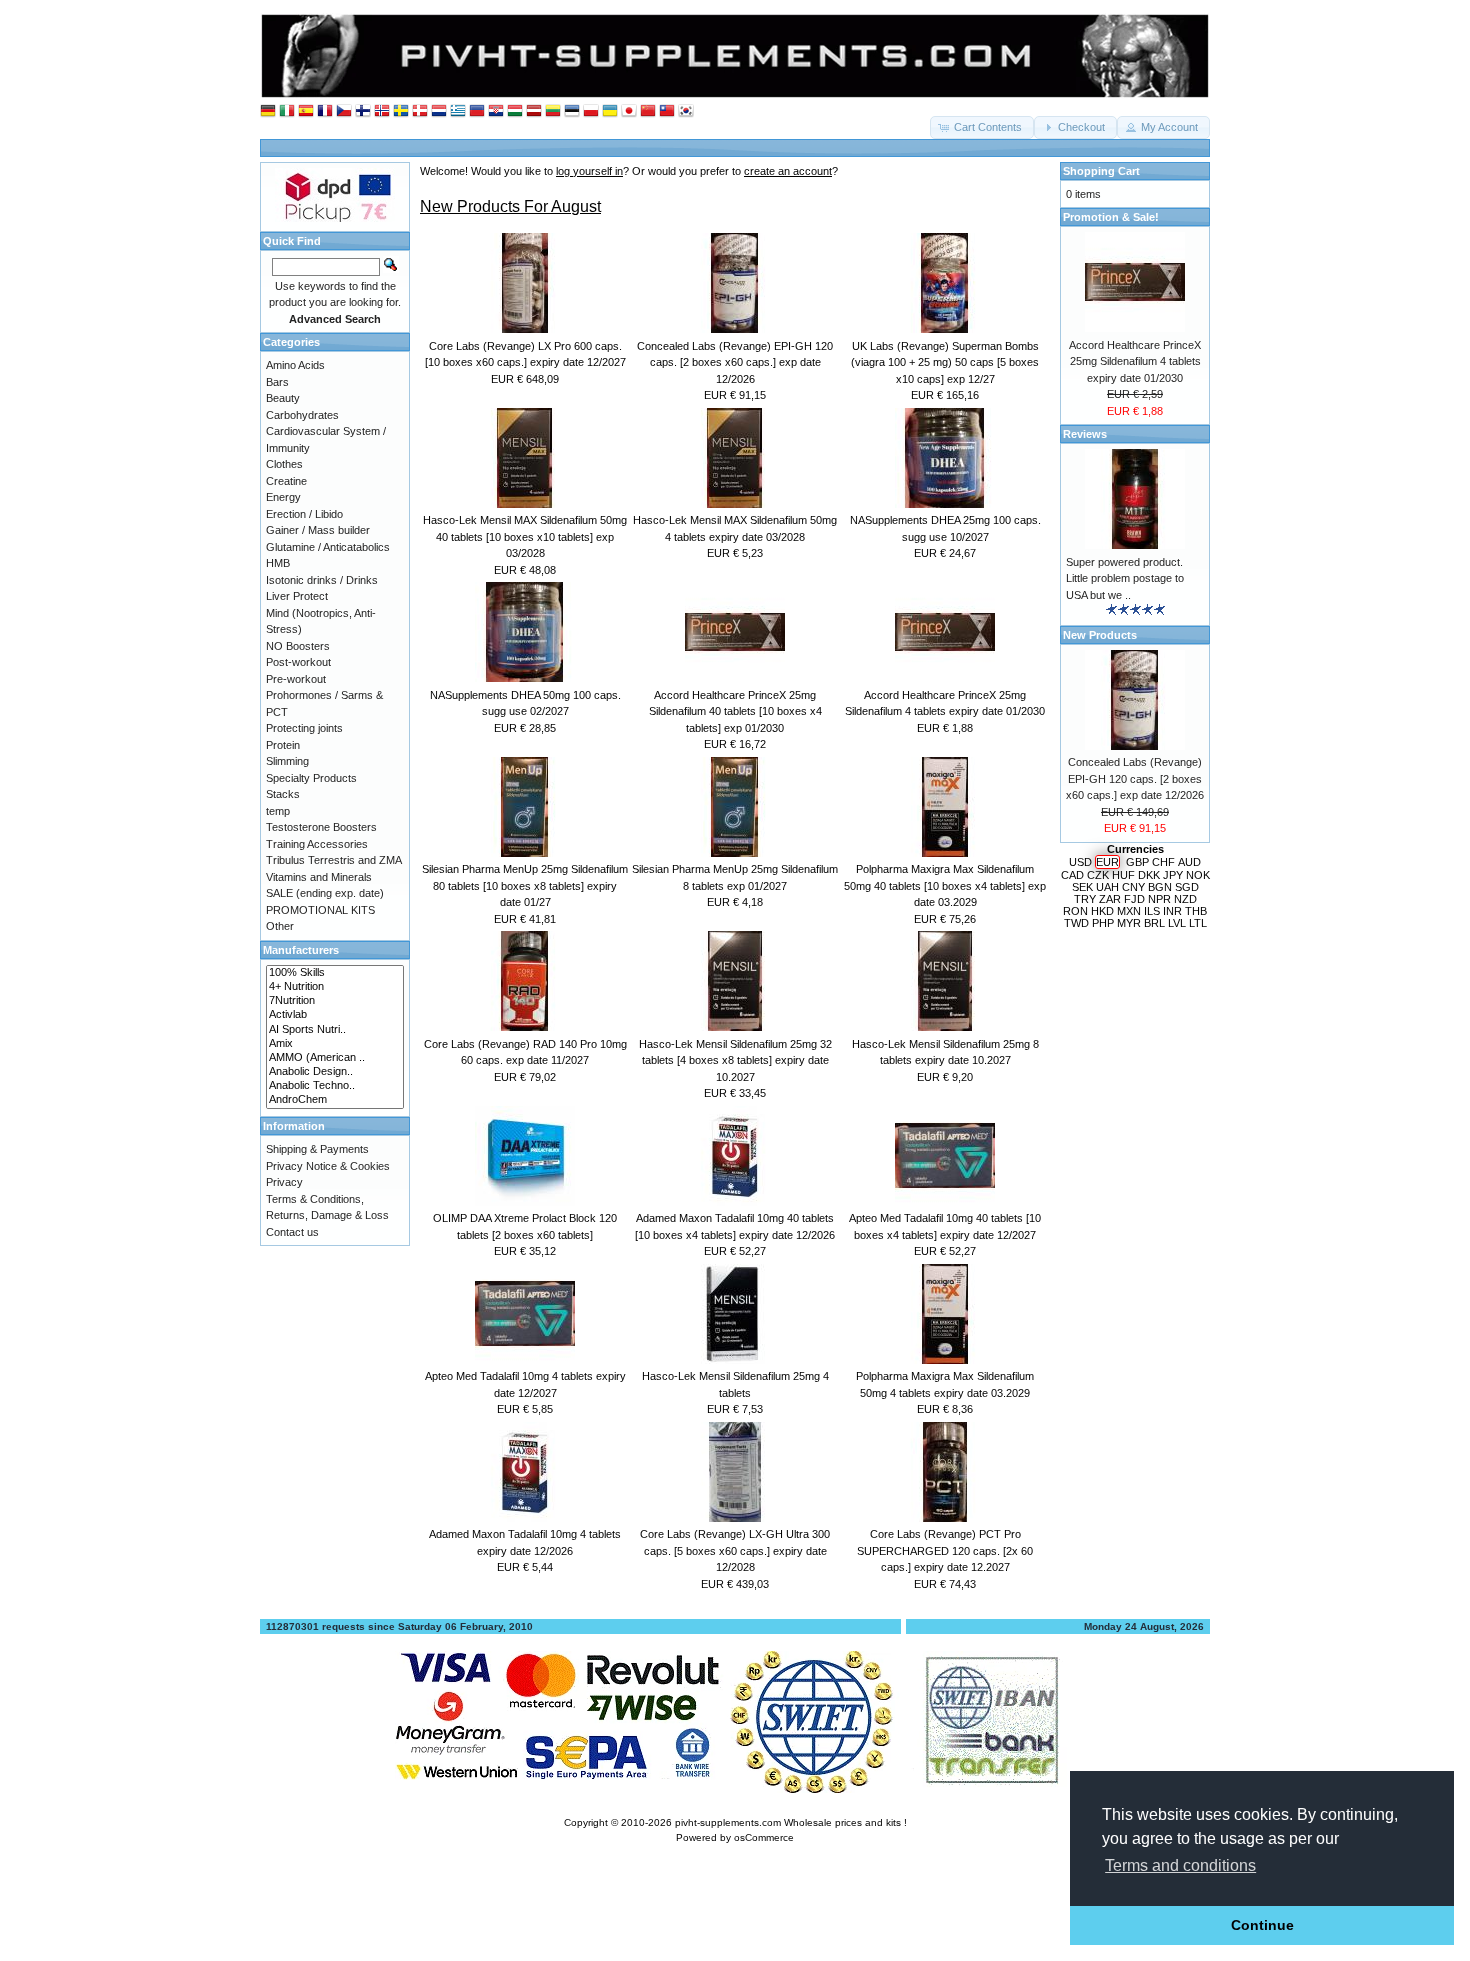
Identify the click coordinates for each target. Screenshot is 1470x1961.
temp (278, 811)
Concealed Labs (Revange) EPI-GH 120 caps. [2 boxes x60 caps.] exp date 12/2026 (735, 362)
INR (1172, 911)
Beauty (283, 398)
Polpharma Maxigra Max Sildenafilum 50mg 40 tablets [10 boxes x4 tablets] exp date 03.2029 (945, 885)
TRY (1085, 899)
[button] (982, 127)
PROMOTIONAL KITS (320, 910)
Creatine (286, 481)
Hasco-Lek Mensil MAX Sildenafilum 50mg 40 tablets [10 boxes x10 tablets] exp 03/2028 (525, 536)
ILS (1152, 911)
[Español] (306, 111)
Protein (283, 745)
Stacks (283, 794)
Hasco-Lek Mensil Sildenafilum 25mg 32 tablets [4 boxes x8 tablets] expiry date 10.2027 (735, 1060)
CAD (1072, 875)
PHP (1103, 923)
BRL (1154, 923)
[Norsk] (382, 111)
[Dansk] (420, 111)
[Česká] (344, 111)
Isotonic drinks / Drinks (322, 580)
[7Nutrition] (335, 1001)
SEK (1082, 887)
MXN (1129, 911)
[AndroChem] (335, 1100)
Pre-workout (296, 679)
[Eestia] (572, 111)
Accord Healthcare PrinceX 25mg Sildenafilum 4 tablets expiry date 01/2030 (1135, 361)
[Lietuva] (553, 111)
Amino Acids (295, 365)
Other (280, 926)
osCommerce (764, 1837)
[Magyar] (515, 111)
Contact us (292, 1232)
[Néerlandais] (439, 111)
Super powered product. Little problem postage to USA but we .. (1125, 578)
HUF (1123, 875)
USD (1080, 862)
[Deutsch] (268, 111)
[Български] (477, 111)
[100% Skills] (335, 973)
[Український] (610, 111)
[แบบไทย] (667, 111)
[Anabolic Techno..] (335, 1086)
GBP (1137, 862)
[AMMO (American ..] (335, 1058)
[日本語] (629, 111)
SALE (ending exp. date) (325, 893)
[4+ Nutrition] (335, 987)
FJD (1134, 899)
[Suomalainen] (363, 111)
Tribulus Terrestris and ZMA (334, 860)
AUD (1189, 862)
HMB (278, 563)
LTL (1198, 923)
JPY (1173, 875)
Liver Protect (297, 596)
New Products (1100, 635)
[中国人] (648, 111)
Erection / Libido (304, 514)
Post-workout (298, 662)
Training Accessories (317, 844)
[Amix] (335, 1044)
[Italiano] (287, 111)
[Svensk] (401, 111)
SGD (1187, 887)
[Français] (325, 111)
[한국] (686, 111)
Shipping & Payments (317, 1149)
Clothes (284, 464)
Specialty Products (311, 778)
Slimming (287, 761)
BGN (1160, 887)
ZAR (1110, 899)
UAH (1107, 887)
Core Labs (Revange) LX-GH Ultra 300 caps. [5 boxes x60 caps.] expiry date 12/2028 (735, 1550)
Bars (277, 382)
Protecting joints (304, 728)
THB (1196, 911)
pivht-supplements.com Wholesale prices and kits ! (791, 1822)
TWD (1076, 923)
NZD (1185, 899)
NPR (1159, 899)
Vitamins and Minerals (319, 877)
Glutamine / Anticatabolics (328, 547)
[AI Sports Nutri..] (335, 1030)
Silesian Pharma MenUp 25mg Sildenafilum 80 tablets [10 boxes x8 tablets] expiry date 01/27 (525, 885)
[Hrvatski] (496, 111)
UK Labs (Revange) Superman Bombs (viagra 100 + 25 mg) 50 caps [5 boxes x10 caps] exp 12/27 (945, 362)
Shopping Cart (1101, 171)
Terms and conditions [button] (1180, 1865)
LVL (1177, 923)
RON (1075, 911)
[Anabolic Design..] (335, 1072)
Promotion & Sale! (1111, 217)
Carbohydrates (302, 415)
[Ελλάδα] (458, 111)
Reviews (1085, 434)
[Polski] (591, 111)
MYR (1129, 923)
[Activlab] (335, 1015)
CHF (1163, 862)
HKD (1102, 911)
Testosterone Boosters (321, 827)
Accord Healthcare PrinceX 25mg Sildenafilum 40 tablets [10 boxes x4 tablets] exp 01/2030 (735, 711)
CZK (1098, 875)
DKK (1149, 875)
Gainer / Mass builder (318, 530)
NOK (1198, 875)
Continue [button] (1262, 1925)
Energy (283, 497)
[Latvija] (534, 111)
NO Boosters (298, 646)
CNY (1133, 887)
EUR (1107, 862)
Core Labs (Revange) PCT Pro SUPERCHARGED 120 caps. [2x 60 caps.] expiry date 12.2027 (945, 1550)
